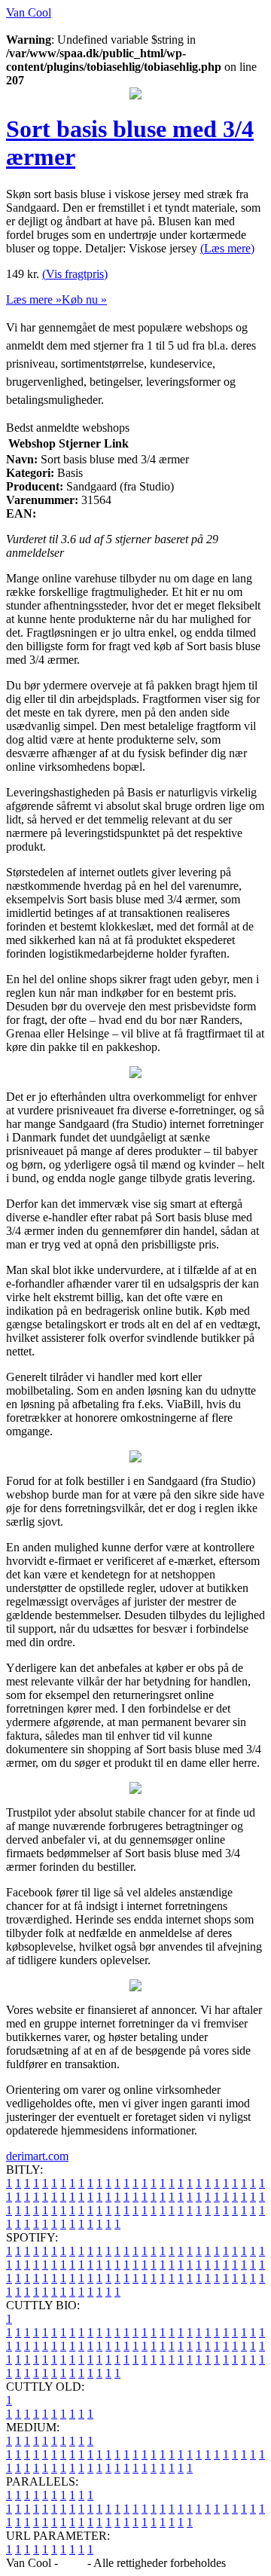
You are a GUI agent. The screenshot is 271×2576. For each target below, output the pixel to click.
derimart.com (37, 2156)
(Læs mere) (227, 248)
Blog (73, 2563)
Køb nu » (84, 299)
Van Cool (29, 12)
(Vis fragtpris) (75, 274)
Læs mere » (34, 299)
